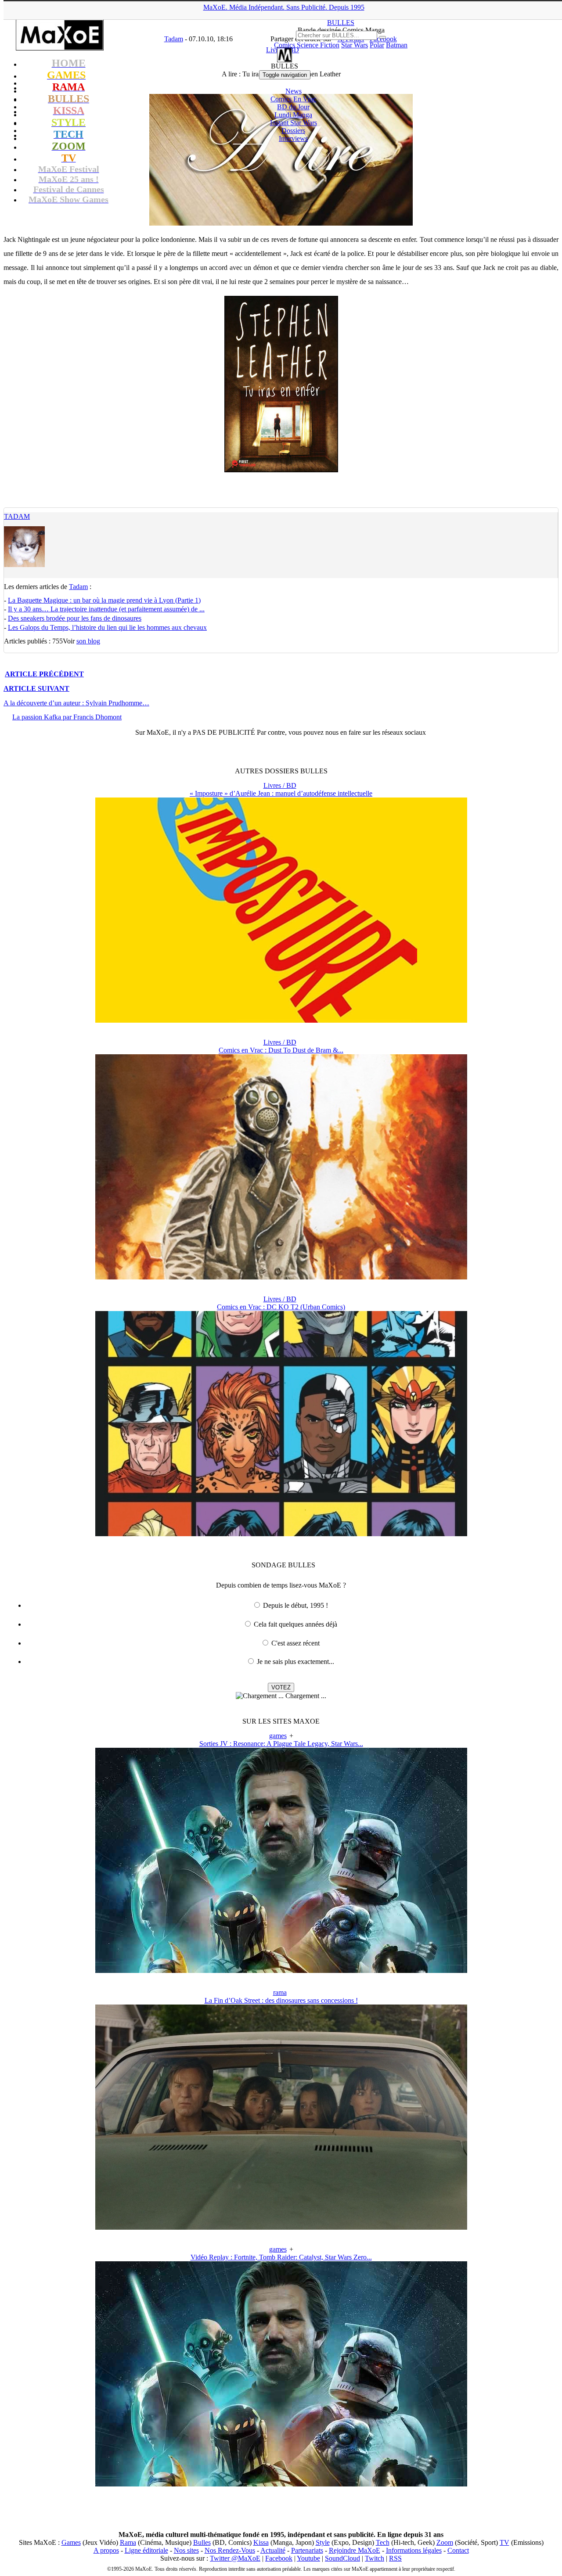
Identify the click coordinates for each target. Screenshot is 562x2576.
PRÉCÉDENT (44, 674)
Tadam (17, 516)
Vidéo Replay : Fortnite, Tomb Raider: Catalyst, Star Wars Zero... (281, 2257)
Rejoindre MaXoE (355, 2550)
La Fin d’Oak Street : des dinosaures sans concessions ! (281, 2000)
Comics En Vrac (293, 99)
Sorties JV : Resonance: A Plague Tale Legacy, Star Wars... (281, 1744)
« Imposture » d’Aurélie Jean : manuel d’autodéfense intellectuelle (281, 793)
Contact (458, 2550)
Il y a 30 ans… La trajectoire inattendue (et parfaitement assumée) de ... (106, 609)
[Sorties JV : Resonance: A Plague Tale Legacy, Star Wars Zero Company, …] (281, 1971)
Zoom (445, 2542)
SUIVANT (36, 688)
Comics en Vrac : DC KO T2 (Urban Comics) (281, 1307)
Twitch (375, 2558)
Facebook (279, 2558)
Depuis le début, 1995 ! (295, 1605)
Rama (128, 2542)
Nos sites (186, 2550)
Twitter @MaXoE (235, 2558)
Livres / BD (280, 785)
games (278, 1736)
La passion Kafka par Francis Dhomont (67, 717)
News (294, 91)
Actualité (273, 2550)
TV (504, 2542)
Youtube (308, 2558)
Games (71, 2542)
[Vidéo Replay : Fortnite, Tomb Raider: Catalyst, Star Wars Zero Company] (281, 2484)
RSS (395, 2558)
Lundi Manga (293, 115)
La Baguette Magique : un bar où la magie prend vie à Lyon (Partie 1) (104, 600)
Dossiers (293, 131)
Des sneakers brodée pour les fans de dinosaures (75, 618)
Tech (383, 2542)
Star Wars (355, 45)
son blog (88, 641)
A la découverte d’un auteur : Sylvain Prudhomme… (76, 703)
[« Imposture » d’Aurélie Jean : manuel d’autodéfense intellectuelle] (281, 1020)
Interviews (293, 138)
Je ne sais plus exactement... (295, 1662)
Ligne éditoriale (146, 2550)
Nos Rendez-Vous (230, 2550)
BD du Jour (293, 107)
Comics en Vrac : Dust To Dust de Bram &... (281, 1050)
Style (323, 2542)
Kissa (261, 2542)
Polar (377, 45)
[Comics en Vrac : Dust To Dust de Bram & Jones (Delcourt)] (281, 1277)
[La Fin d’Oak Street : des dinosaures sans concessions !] (281, 2227)
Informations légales (414, 2550)
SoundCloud (342, 2558)
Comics (285, 45)
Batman (397, 45)
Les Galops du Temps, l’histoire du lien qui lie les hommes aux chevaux (107, 627)
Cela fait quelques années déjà (295, 1624)
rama (280, 1992)
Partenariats (307, 2550)
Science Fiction (318, 45)
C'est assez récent (295, 1643)
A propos (106, 2550)
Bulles (202, 2542)
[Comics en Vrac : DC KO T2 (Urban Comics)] (281, 1534)
